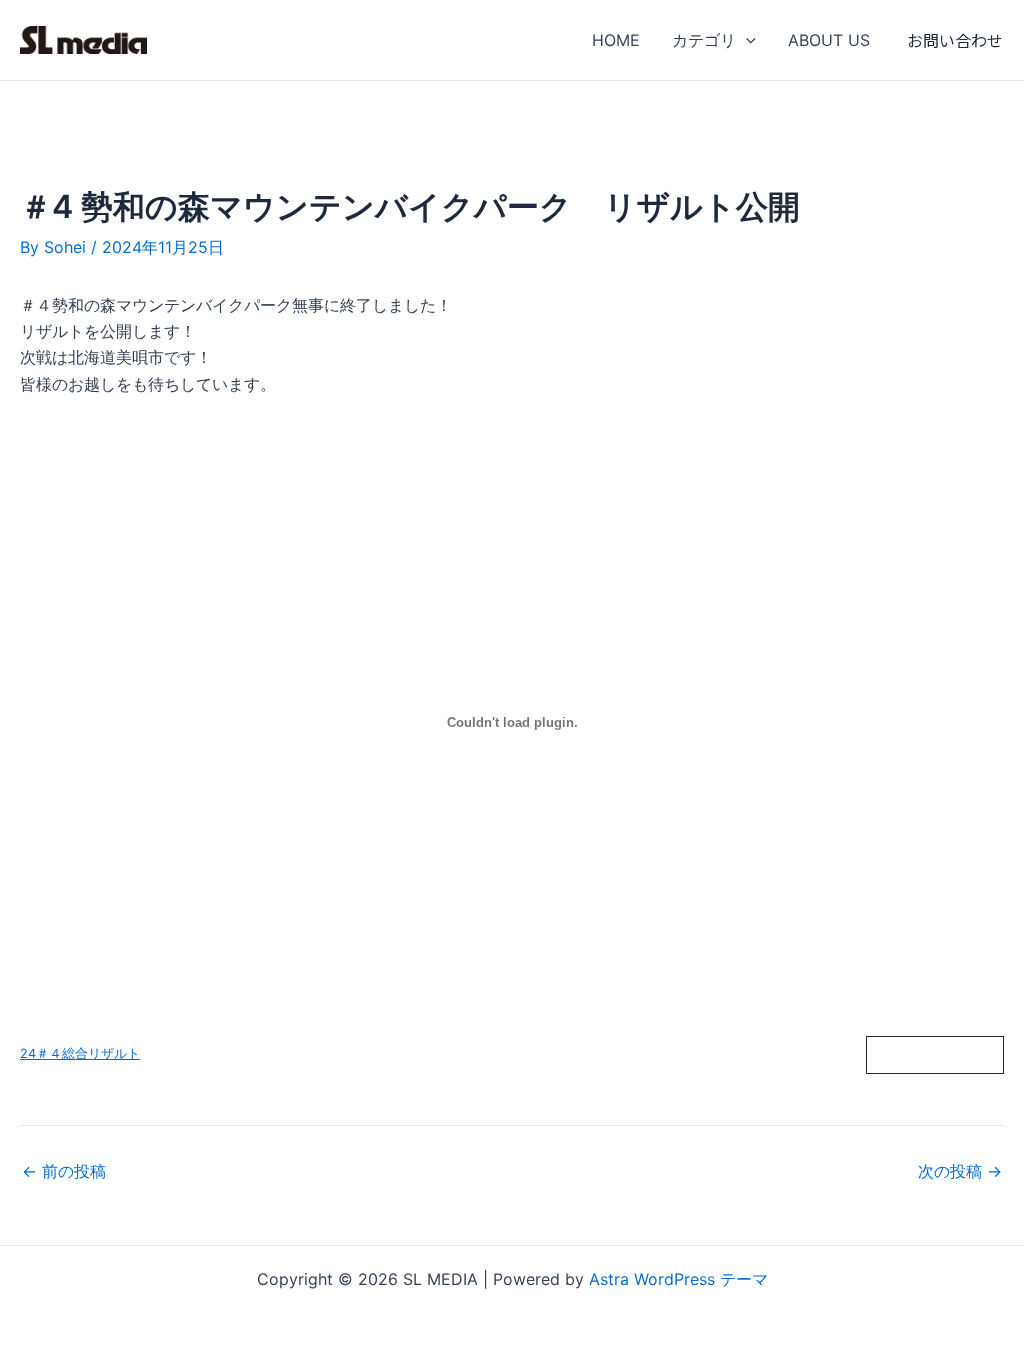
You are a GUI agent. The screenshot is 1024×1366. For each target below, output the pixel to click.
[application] (746, 40)
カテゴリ (704, 40)
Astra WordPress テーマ (678, 1279)
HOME (616, 40)
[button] (955, 40)
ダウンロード (935, 1055)
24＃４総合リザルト (80, 1053)
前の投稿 (64, 1171)
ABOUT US (829, 40)
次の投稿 (960, 1171)
